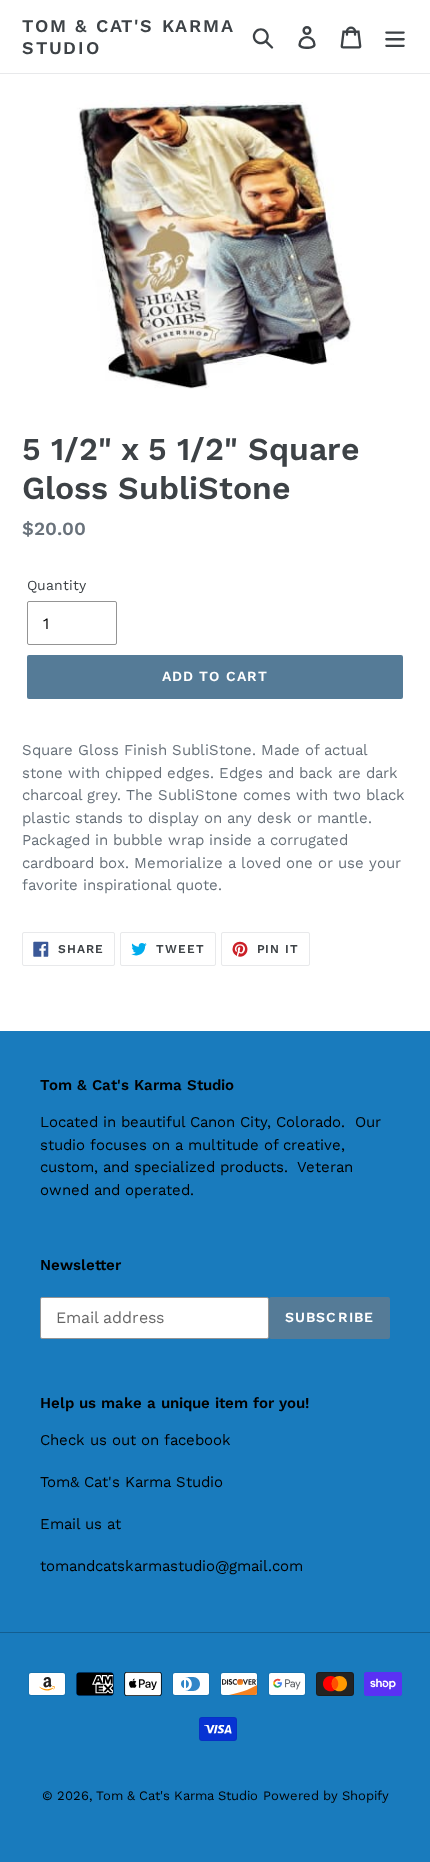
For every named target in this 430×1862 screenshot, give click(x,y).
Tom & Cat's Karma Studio (128, 36)
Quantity (56, 585)
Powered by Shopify (326, 1795)
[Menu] (395, 36)
